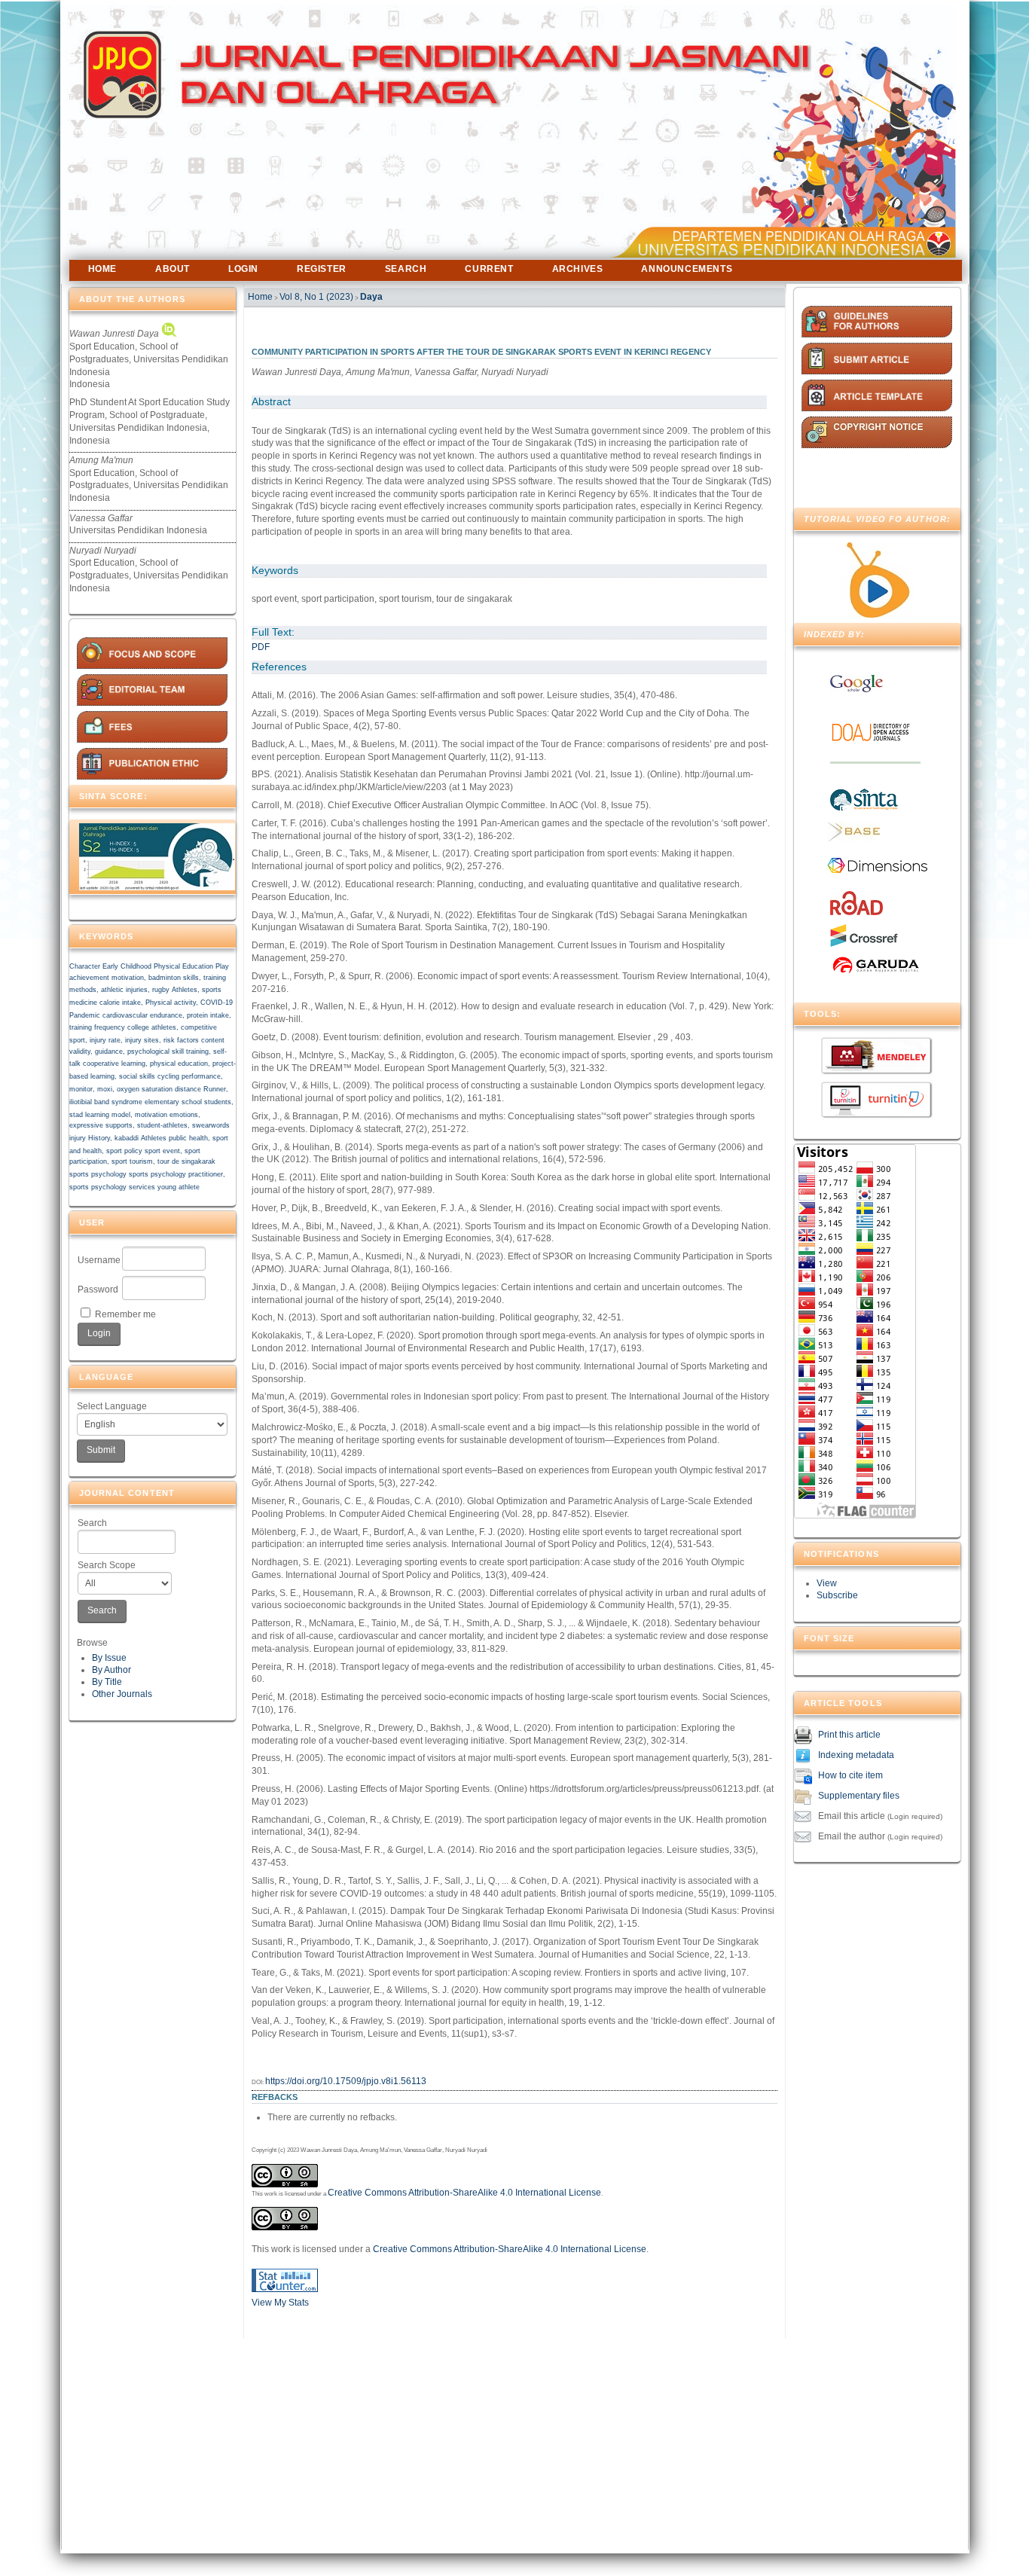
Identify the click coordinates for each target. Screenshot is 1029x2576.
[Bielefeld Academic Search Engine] (853, 839)
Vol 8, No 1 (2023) (316, 297)
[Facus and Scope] (152, 666)
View (827, 1583)
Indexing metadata (856, 1756)
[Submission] (877, 371)
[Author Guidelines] (877, 334)
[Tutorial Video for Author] (877, 615)
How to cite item (850, 1776)
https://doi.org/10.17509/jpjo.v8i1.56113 (346, 2081)
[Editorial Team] (152, 703)
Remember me (125, 1314)
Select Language (112, 1406)
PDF (261, 647)
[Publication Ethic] (152, 777)
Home (102, 269)
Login (243, 269)
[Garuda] (875, 973)
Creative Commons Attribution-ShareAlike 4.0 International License (464, 2193)
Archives (578, 269)
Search (92, 1523)
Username (99, 1260)
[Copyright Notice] (877, 445)
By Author (111, 1670)
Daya (371, 297)
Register (322, 269)
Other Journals (122, 1694)
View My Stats (280, 2303)
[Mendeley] (877, 1073)
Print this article (849, 1735)
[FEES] (152, 740)
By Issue (109, 1658)
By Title (107, 1682)
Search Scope (107, 1565)
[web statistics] (285, 2289)
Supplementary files (859, 1796)
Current (489, 269)
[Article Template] (877, 408)
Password (98, 1290)
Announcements (687, 269)
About (173, 269)
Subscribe (837, 1595)
